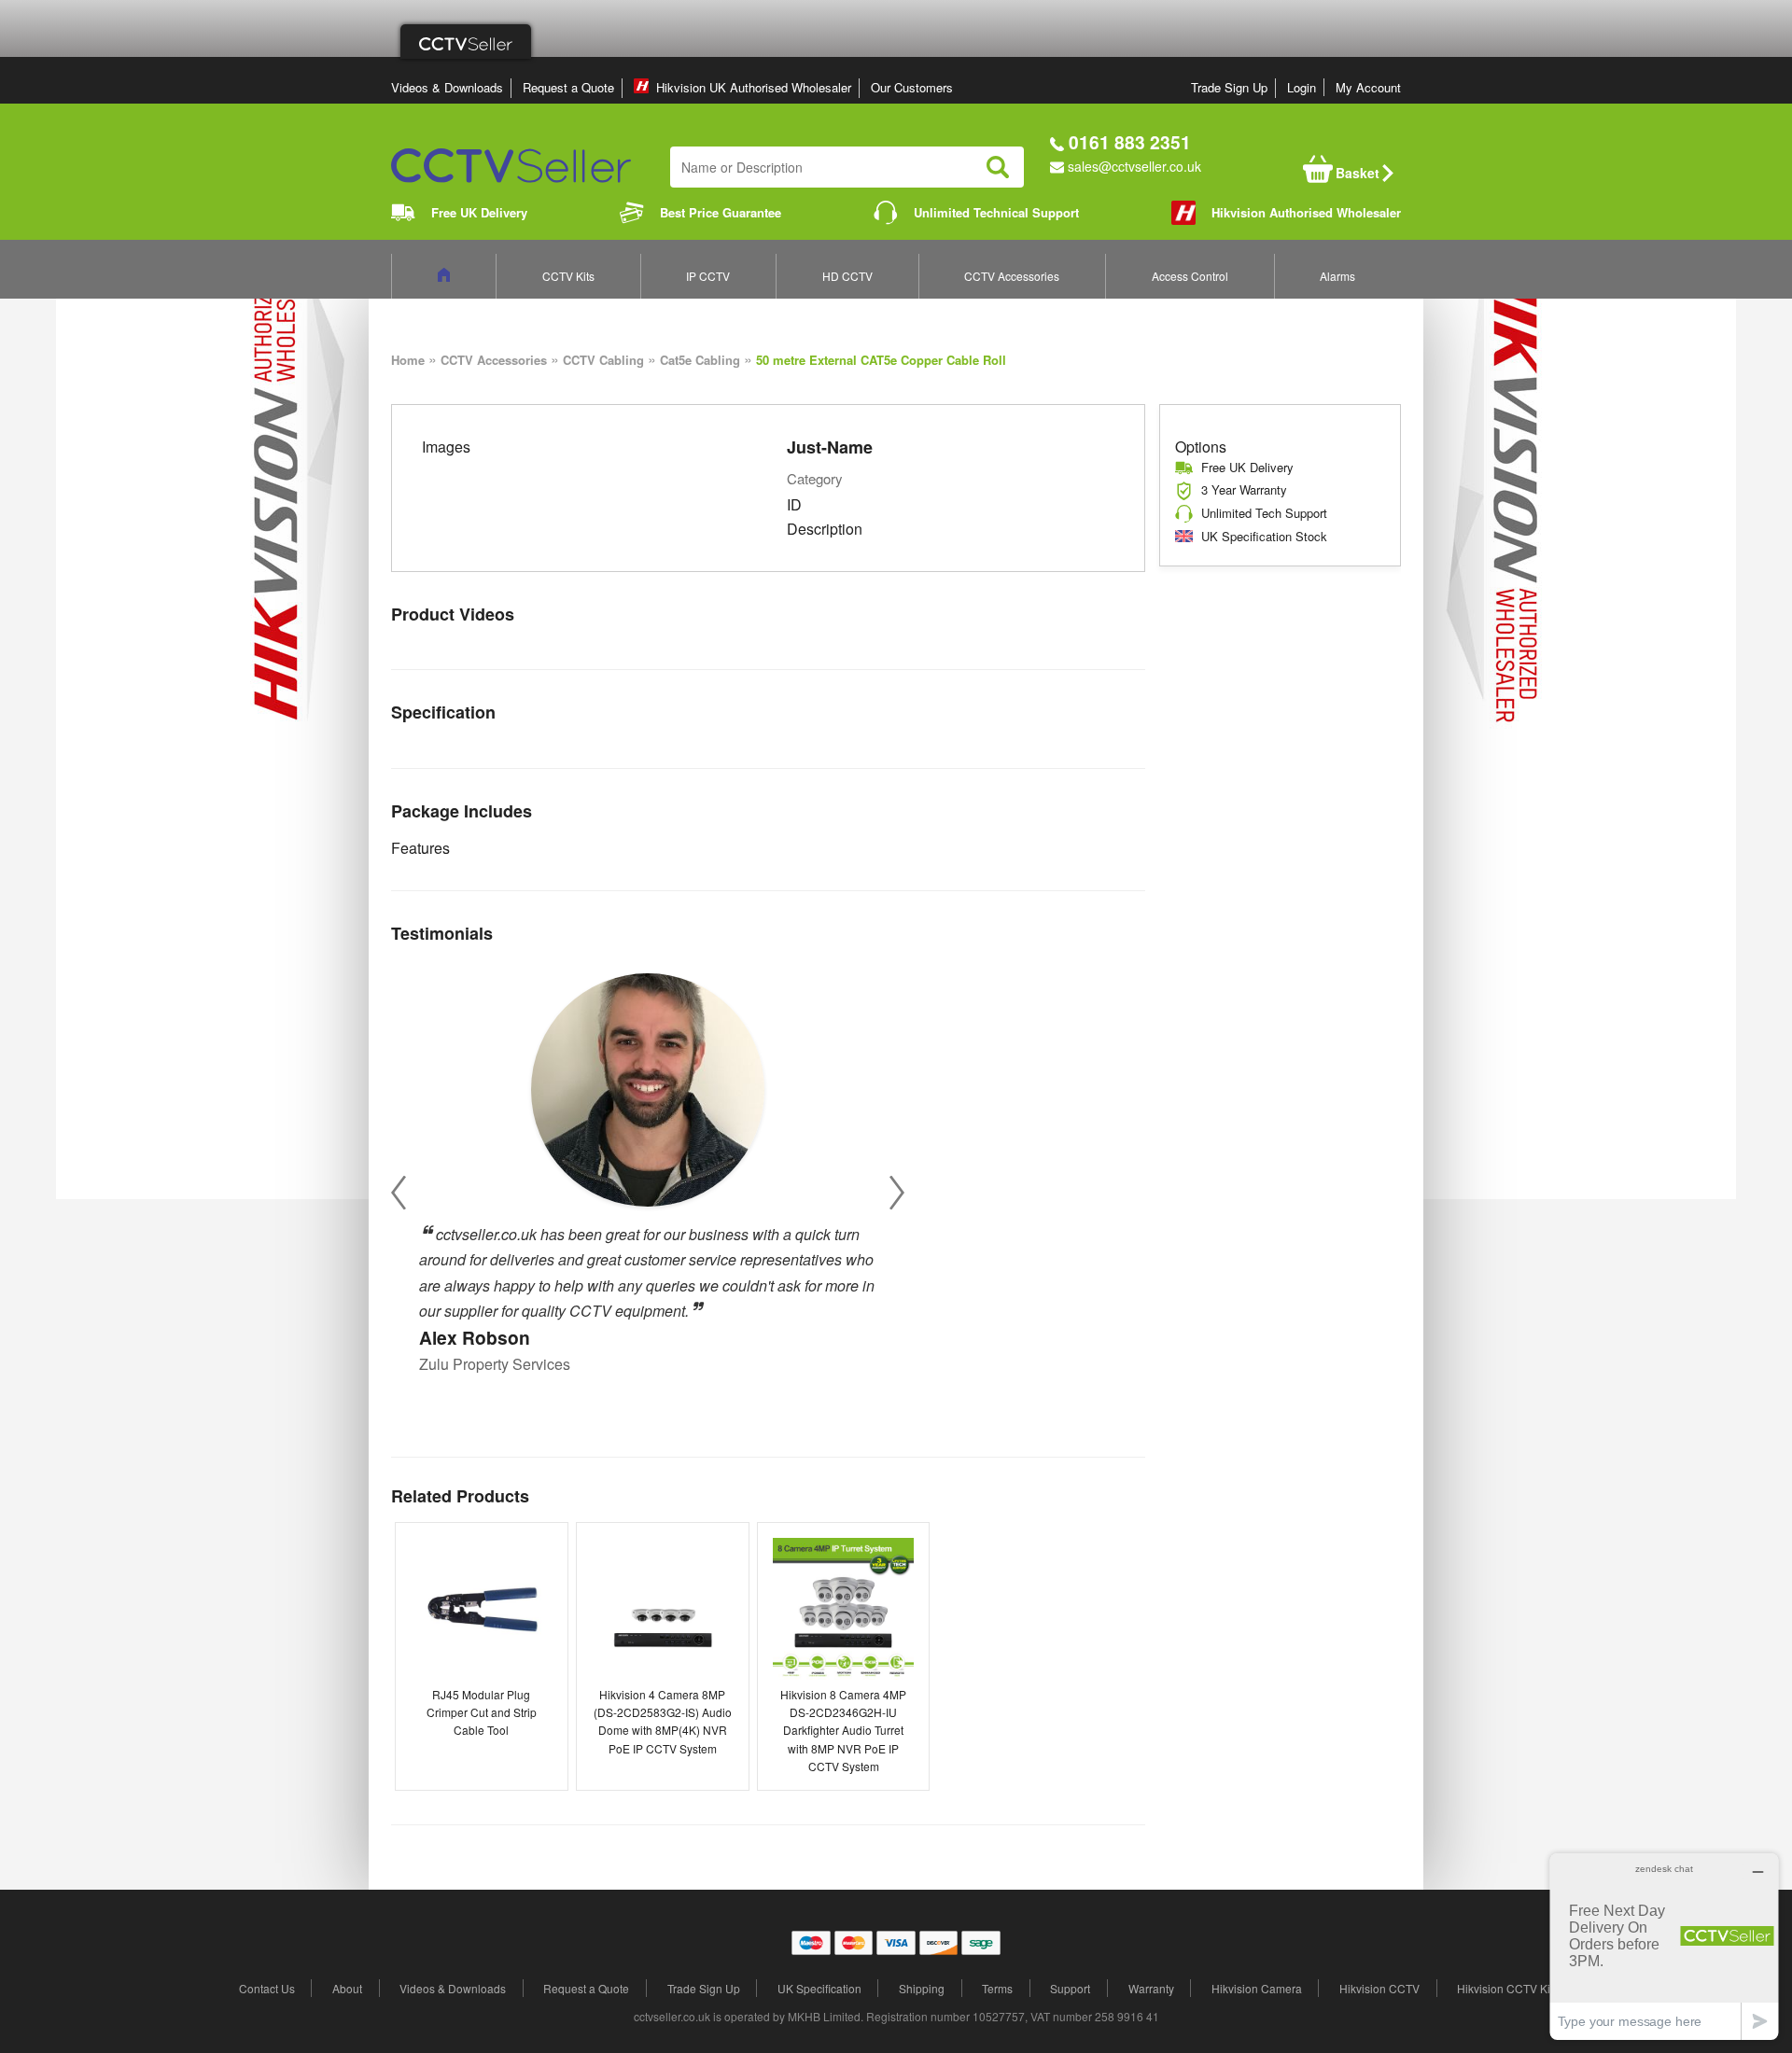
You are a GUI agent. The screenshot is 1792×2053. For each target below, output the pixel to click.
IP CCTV (708, 276)
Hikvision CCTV (1379, 1988)
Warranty (1151, 1988)
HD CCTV (847, 276)
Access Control (1190, 276)
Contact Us (267, 1988)
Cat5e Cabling (700, 360)
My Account (1368, 87)
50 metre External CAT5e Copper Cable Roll (881, 360)
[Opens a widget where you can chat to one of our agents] (1664, 1946)
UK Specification (819, 1988)
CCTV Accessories (1012, 276)
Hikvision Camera (1257, 1988)
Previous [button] (399, 1193)
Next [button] (897, 1193)
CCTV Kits (568, 276)
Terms (997, 1988)
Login (1302, 87)
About (347, 1988)
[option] (648, 1167)
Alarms (1337, 276)
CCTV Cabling (603, 360)
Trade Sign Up (1229, 87)
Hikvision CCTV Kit (1505, 1988)
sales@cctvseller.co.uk (1134, 166)
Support (1070, 1988)
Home (408, 360)
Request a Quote (568, 87)
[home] (444, 276)
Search (998, 167)
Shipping (922, 1988)
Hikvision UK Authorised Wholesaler (754, 87)
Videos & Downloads (447, 87)
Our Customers (912, 87)
